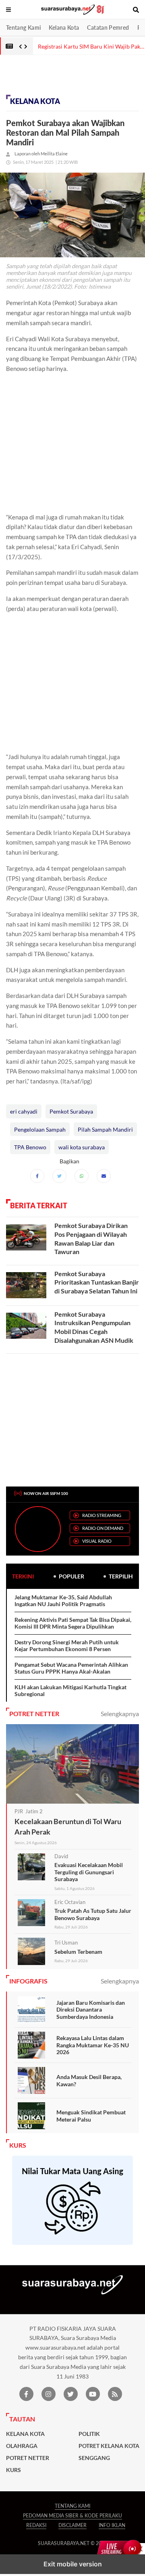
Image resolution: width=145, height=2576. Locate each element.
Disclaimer (72, 2525)
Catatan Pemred (108, 27)
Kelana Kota (64, 27)
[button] (9, 10)
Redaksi (36, 2525)
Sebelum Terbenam (78, 1952)
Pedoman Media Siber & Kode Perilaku (72, 2516)
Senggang (94, 2458)
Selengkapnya (120, 1714)
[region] (64, 77)
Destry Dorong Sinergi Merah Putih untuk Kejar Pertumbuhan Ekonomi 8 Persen (67, 1646)
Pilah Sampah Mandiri (105, 1129)
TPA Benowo (30, 1147)
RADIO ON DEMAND (103, 1528)
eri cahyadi (24, 1111)
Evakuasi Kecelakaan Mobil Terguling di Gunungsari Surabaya (89, 1872)
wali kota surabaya (82, 1147)
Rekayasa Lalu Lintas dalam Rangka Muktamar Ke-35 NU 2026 (93, 2045)
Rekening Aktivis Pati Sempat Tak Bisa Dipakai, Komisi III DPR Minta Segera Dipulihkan (73, 1623)
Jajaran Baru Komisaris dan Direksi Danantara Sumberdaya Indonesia (91, 2010)
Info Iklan (112, 2525)
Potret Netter (28, 2458)
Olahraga (22, 2446)
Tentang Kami (23, 27)
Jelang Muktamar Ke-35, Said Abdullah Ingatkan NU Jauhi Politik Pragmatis (63, 1601)
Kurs (13, 2470)
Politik (89, 2434)
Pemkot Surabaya (71, 1111)
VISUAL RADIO (97, 1541)
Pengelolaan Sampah (40, 1129)
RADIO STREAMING (102, 1515)
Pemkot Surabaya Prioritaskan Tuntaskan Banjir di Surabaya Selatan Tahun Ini (97, 1282)
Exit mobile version (73, 2564)
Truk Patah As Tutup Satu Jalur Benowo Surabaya (93, 1914)
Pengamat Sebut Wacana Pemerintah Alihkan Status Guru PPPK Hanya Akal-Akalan (71, 1668)
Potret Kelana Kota (109, 2446)
